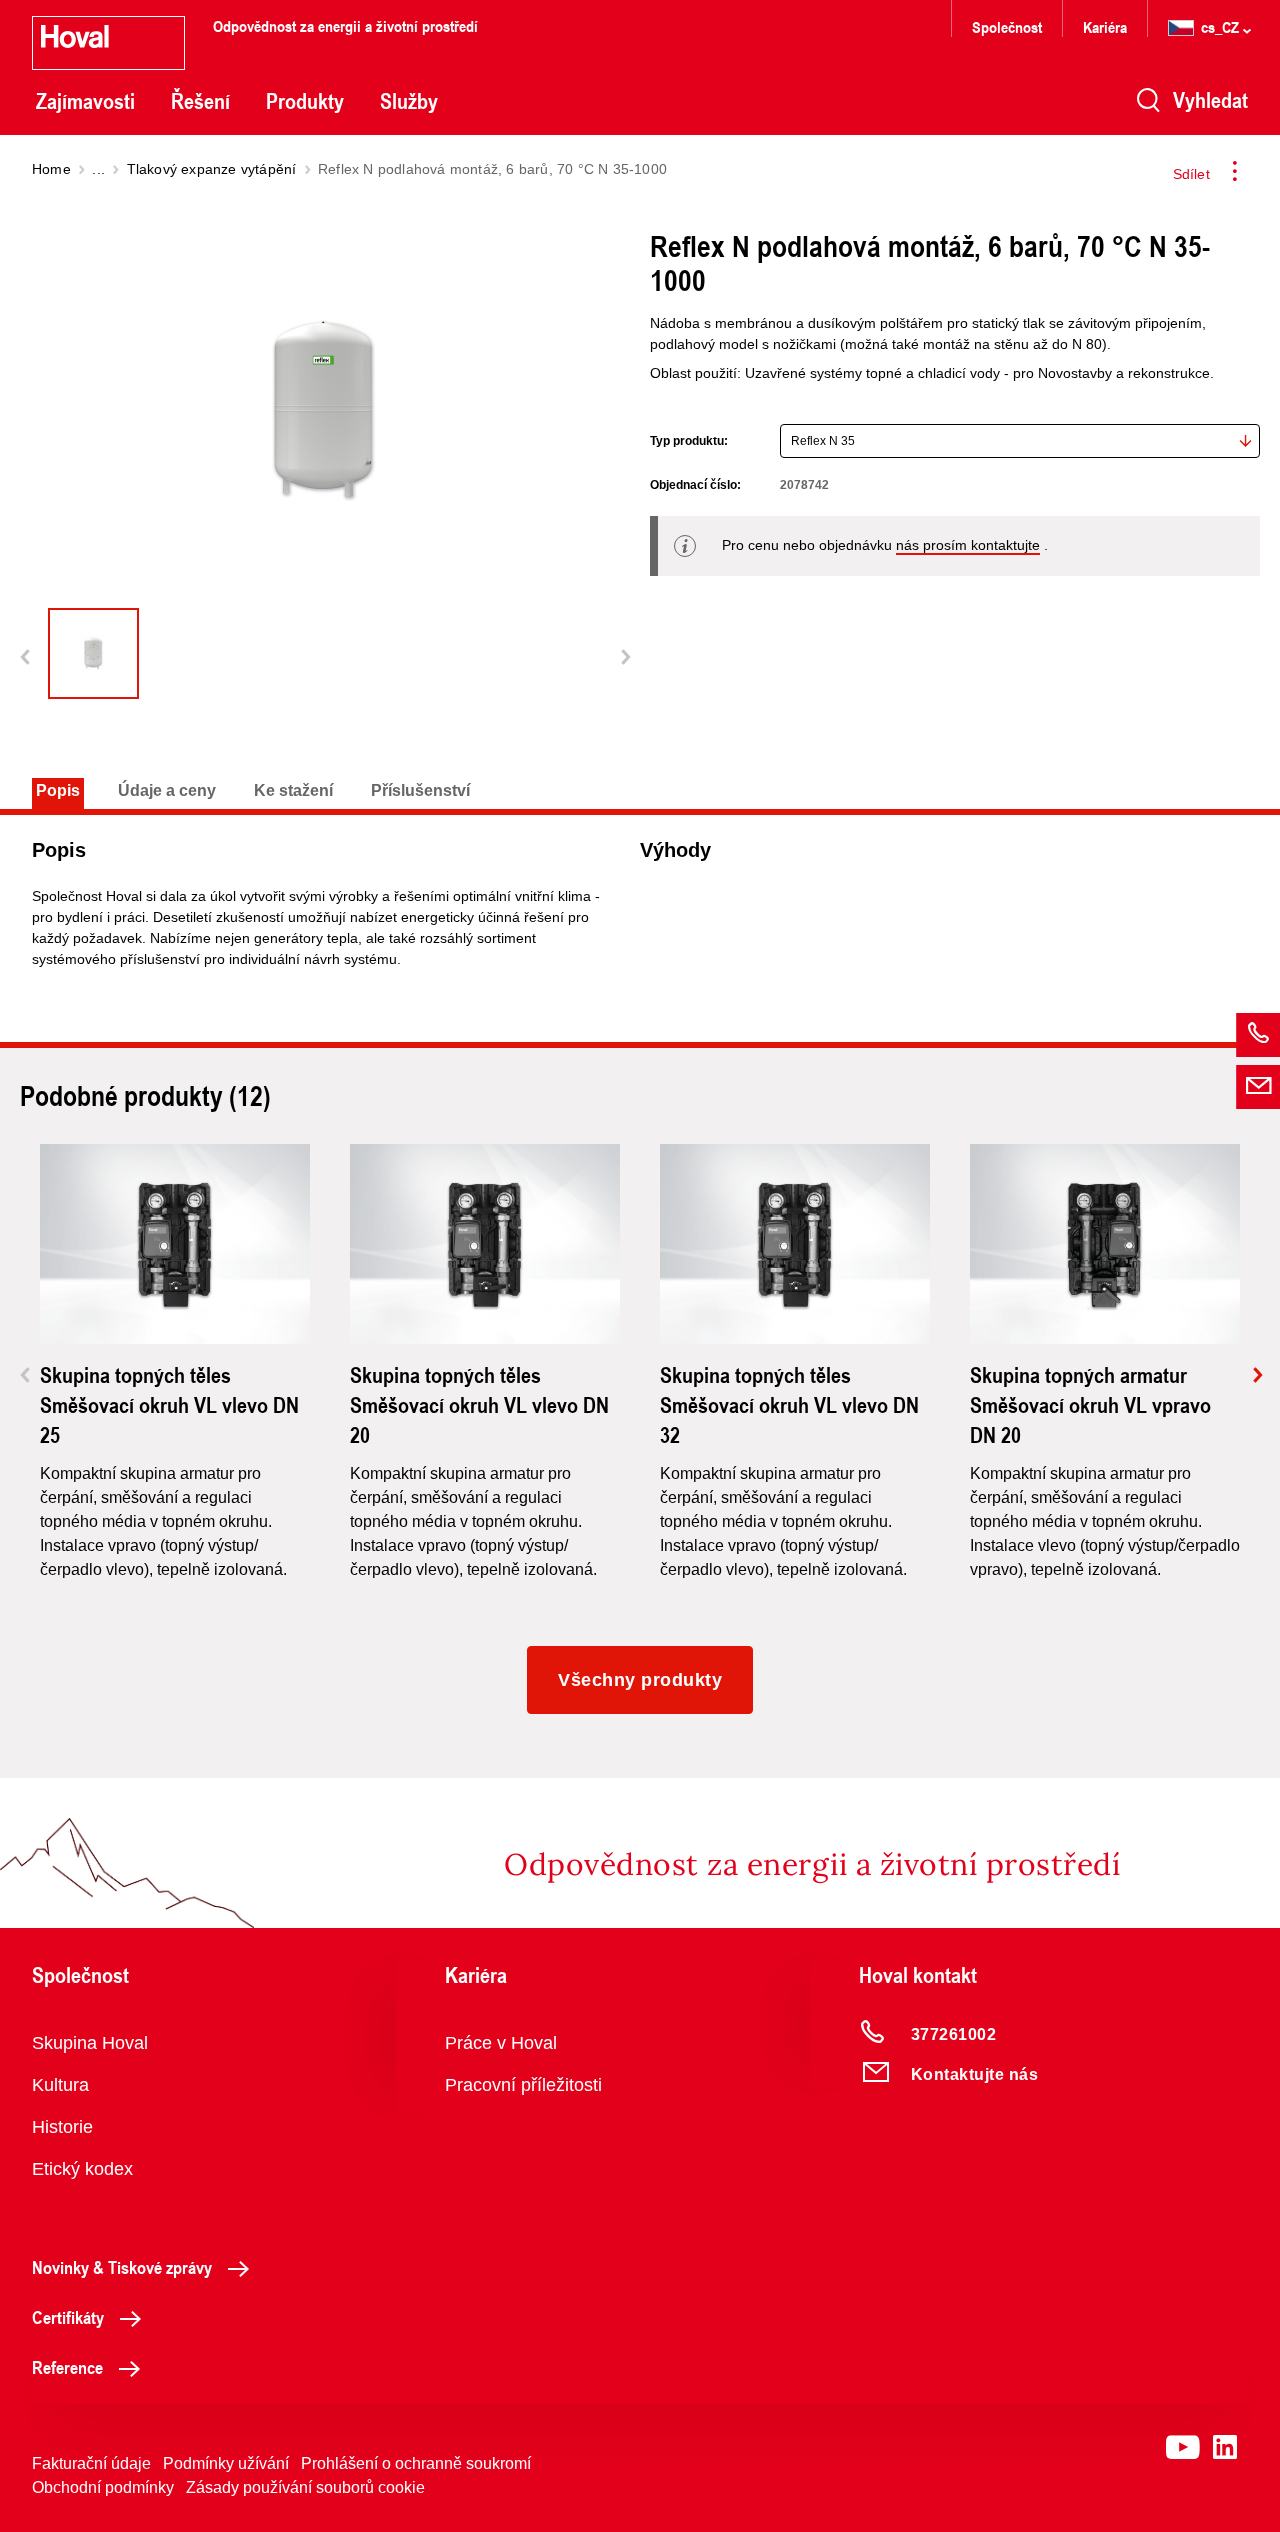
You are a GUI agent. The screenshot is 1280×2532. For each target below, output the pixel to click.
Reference (67, 2367)
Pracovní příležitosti (523, 2085)
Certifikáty (68, 2317)
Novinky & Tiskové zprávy (122, 2267)
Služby (409, 101)
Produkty (305, 101)
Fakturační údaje (91, 2463)
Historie (62, 2127)
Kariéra (1105, 26)
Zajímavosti (85, 101)
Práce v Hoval (501, 2043)
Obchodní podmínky (103, 2487)
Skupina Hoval (90, 2043)
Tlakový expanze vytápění (212, 169)
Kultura (60, 2085)
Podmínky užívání (226, 2463)
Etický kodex (82, 2169)
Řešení (200, 101)
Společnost (1007, 26)
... (98, 169)
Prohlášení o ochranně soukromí (416, 2463)
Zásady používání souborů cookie (305, 2487)
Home (51, 169)
